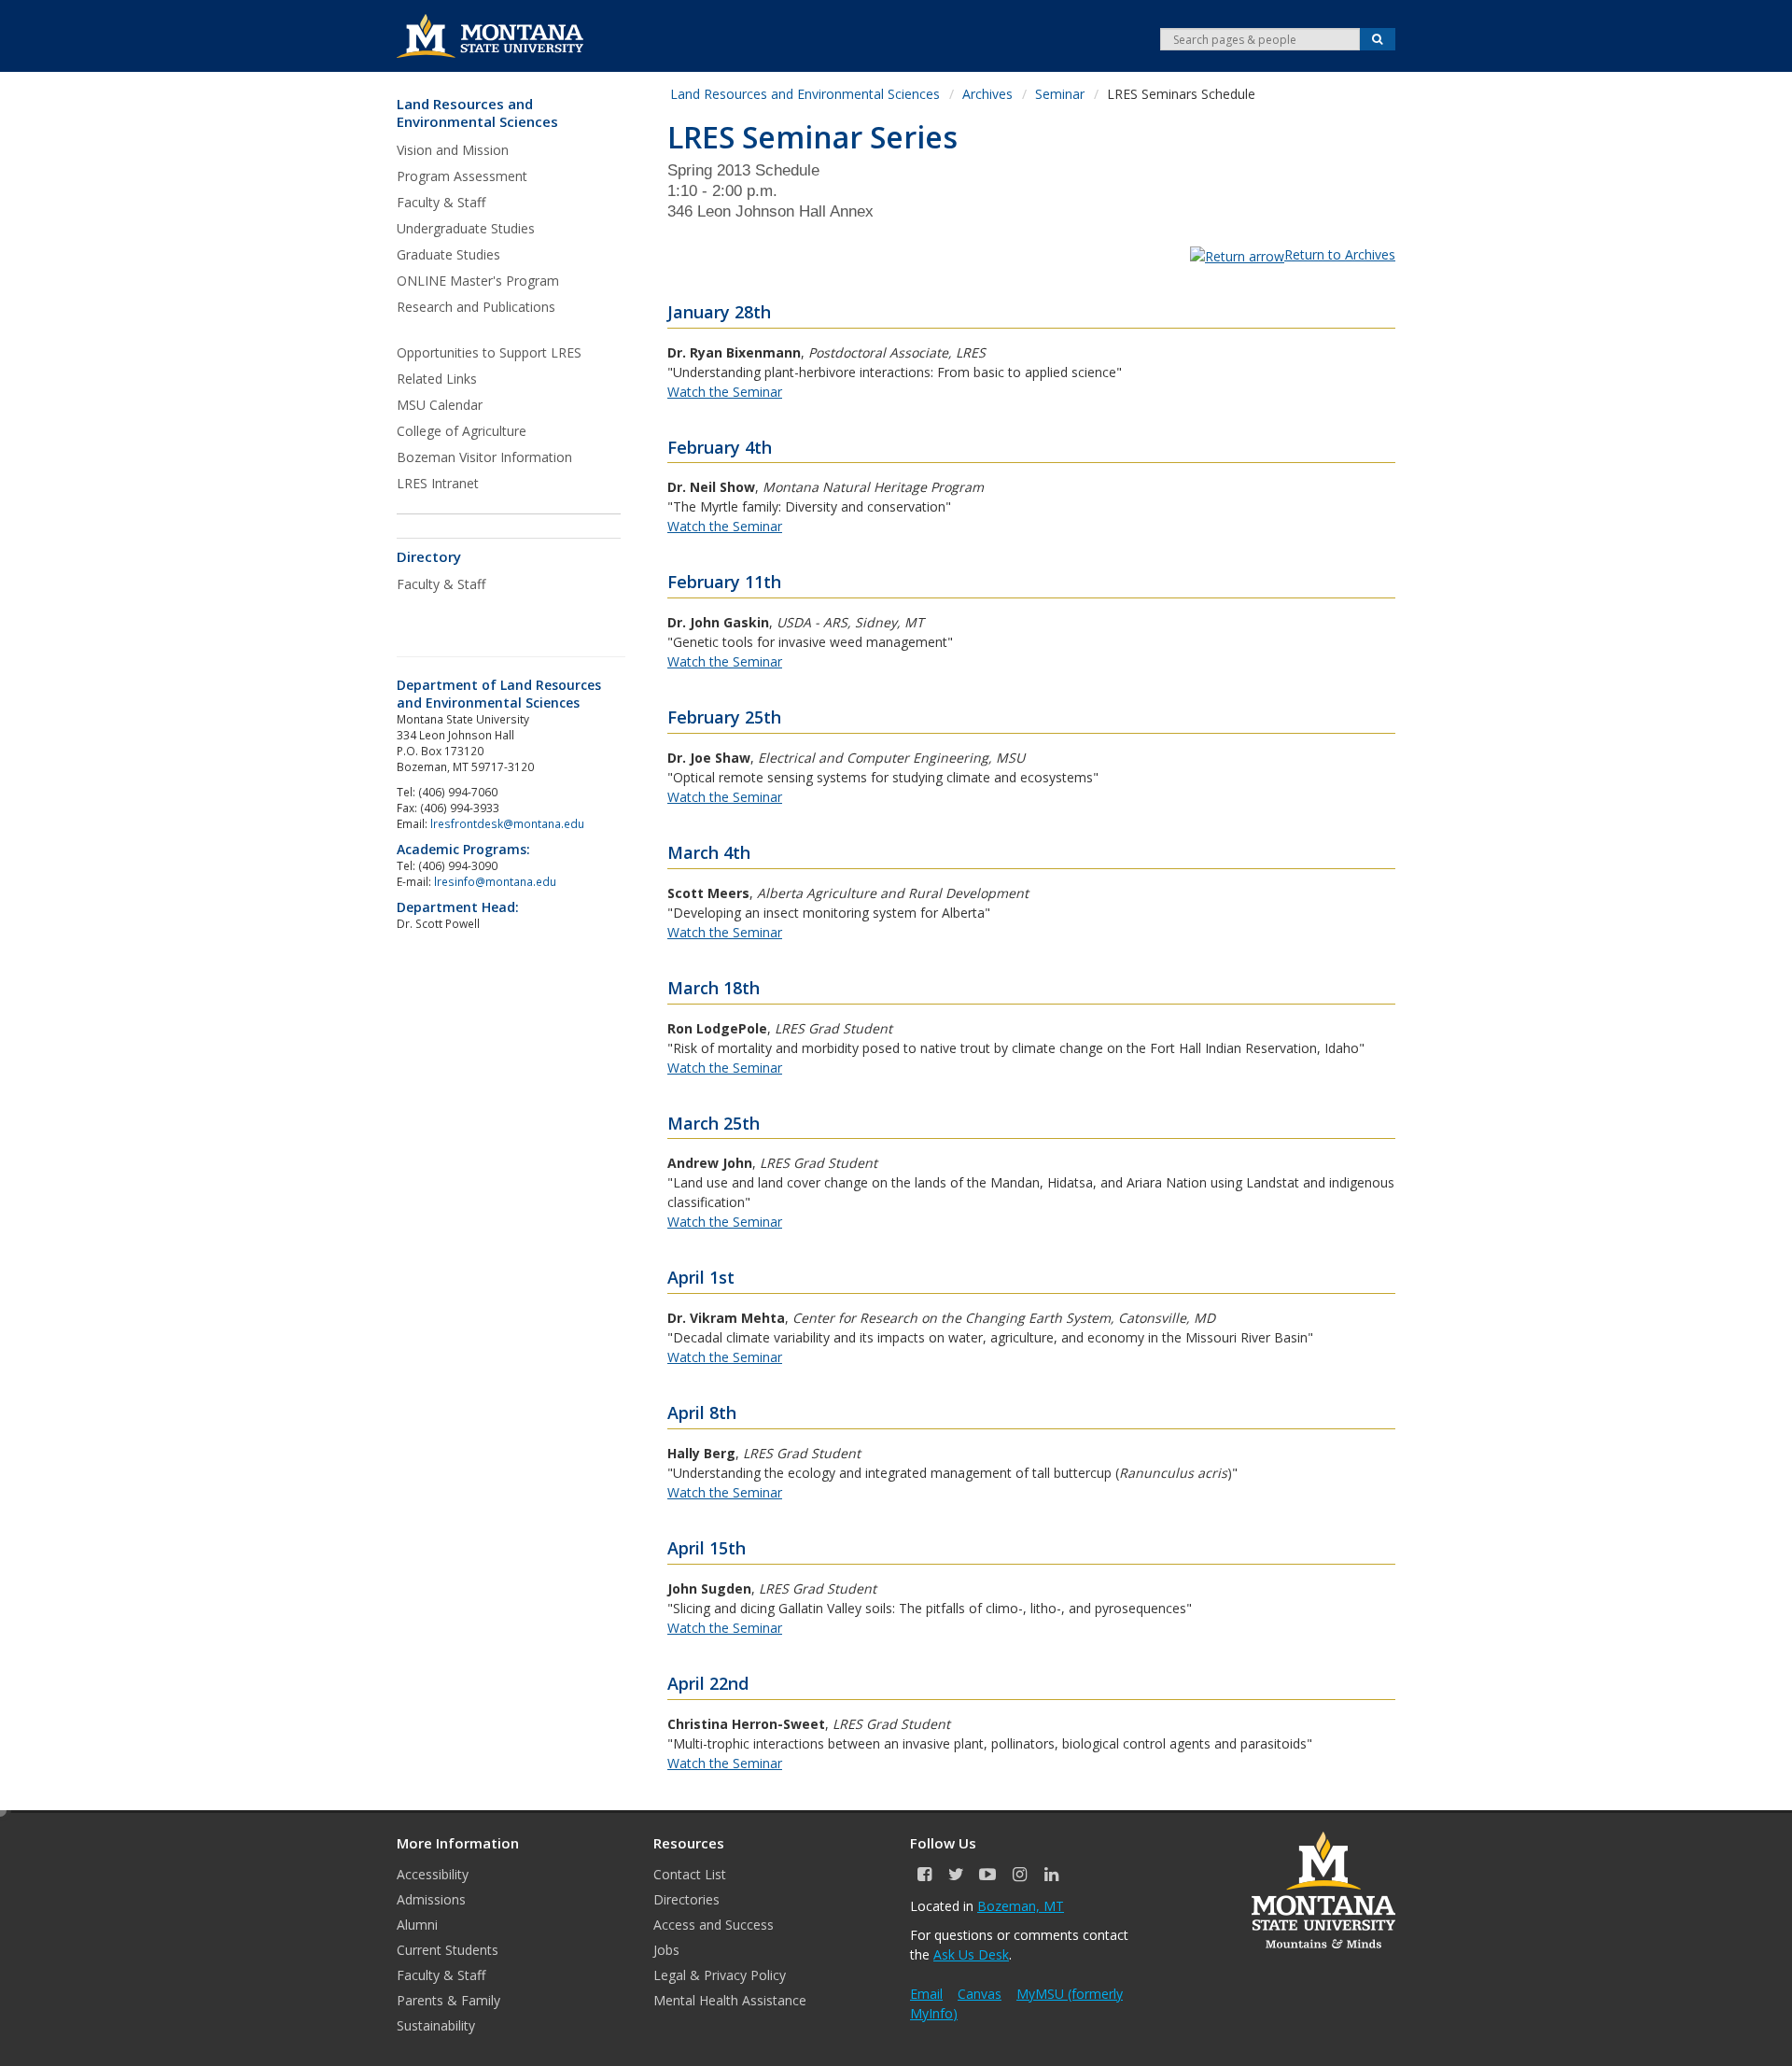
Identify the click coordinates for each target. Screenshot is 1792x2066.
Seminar (1060, 94)
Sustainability (436, 2025)
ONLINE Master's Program (478, 281)
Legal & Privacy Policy (720, 1975)
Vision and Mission (453, 150)
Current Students (448, 1950)
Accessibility (433, 1874)
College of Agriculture (462, 431)
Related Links (437, 379)
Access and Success (714, 1925)
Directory (429, 557)
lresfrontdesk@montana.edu (509, 823)
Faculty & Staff (441, 202)
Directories (686, 1899)
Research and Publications (476, 307)
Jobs (666, 1950)
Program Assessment (462, 176)
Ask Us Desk (971, 1954)
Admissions (431, 1899)
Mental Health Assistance (730, 2000)
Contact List (690, 1874)
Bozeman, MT (1021, 1906)
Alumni (417, 1925)
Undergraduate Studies (466, 228)
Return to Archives (1340, 254)
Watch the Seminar (725, 392)
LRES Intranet (438, 483)
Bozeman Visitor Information (484, 457)
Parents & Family (448, 2000)
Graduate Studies (448, 254)
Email (926, 1994)
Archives (987, 94)
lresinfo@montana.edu (495, 881)
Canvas (980, 1994)
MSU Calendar (440, 405)
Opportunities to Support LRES (489, 352)
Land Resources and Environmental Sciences (477, 113)
